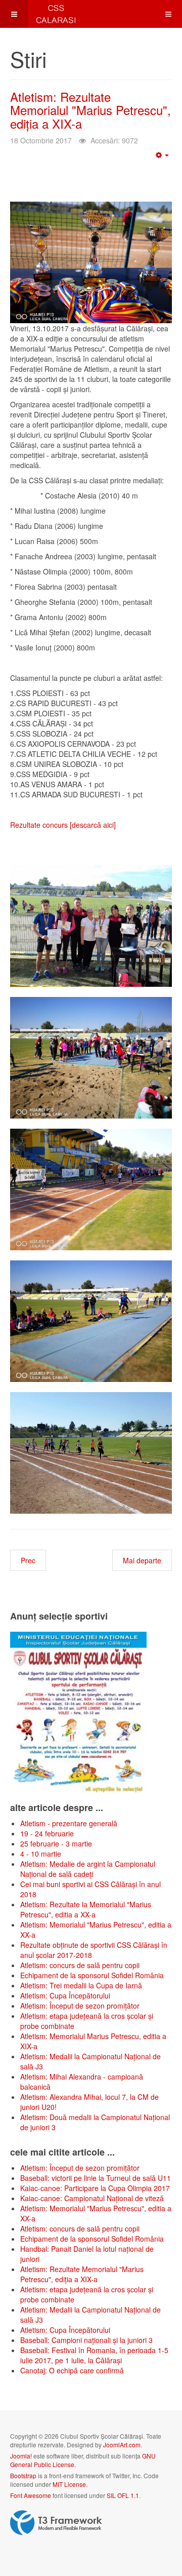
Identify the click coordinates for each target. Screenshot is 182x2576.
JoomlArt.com (122, 2445)
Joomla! (21, 2456)
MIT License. (70, 2484)
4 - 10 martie (41, 1854)
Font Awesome (31, 2495)
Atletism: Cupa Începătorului (65, 1995)
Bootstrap (23, 2475)
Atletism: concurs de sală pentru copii (80, 1965)
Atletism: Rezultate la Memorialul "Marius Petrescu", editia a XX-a (86, 1909)
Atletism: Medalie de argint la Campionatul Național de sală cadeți (88, 1869)
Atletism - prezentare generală (69, 1823)
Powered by (56, 2523)
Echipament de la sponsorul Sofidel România (92, 1975)
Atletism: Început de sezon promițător (80, 2006)
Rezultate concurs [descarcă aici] (63, 825)
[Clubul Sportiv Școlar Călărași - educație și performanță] (40, 14)
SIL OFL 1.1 (123, 2495)
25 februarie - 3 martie (56, 1843)
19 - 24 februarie (47, 1833)
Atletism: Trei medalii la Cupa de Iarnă (81, 1985)
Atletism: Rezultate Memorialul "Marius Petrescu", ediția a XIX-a (90, 110)
